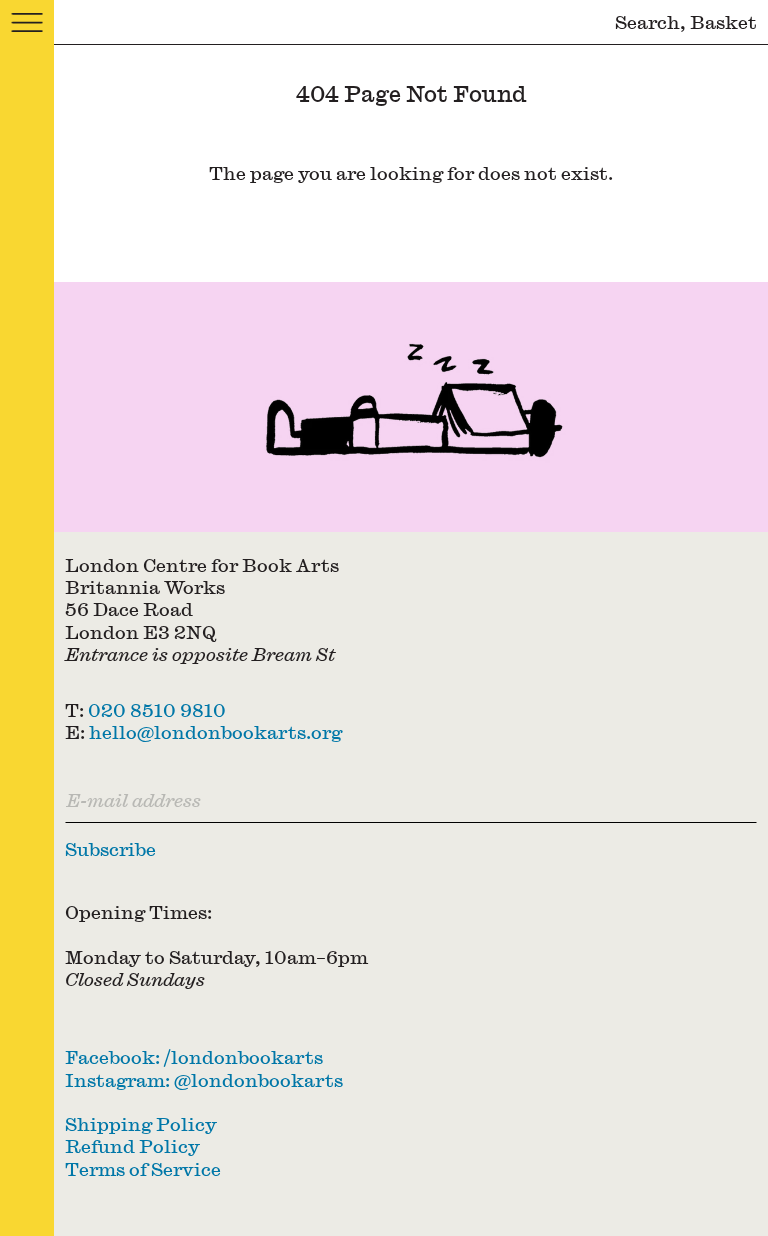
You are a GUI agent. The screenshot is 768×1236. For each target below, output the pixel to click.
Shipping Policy (141, 1123)
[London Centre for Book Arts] (411, 407)
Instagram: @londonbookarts (204, 1079)
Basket (723, 21)
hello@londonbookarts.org (215, 731)
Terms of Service (143, 1168)
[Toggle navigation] (27, 22)
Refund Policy (132, 1145)
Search (647, 21)
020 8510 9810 (157, 709)
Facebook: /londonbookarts (194, 1056)
